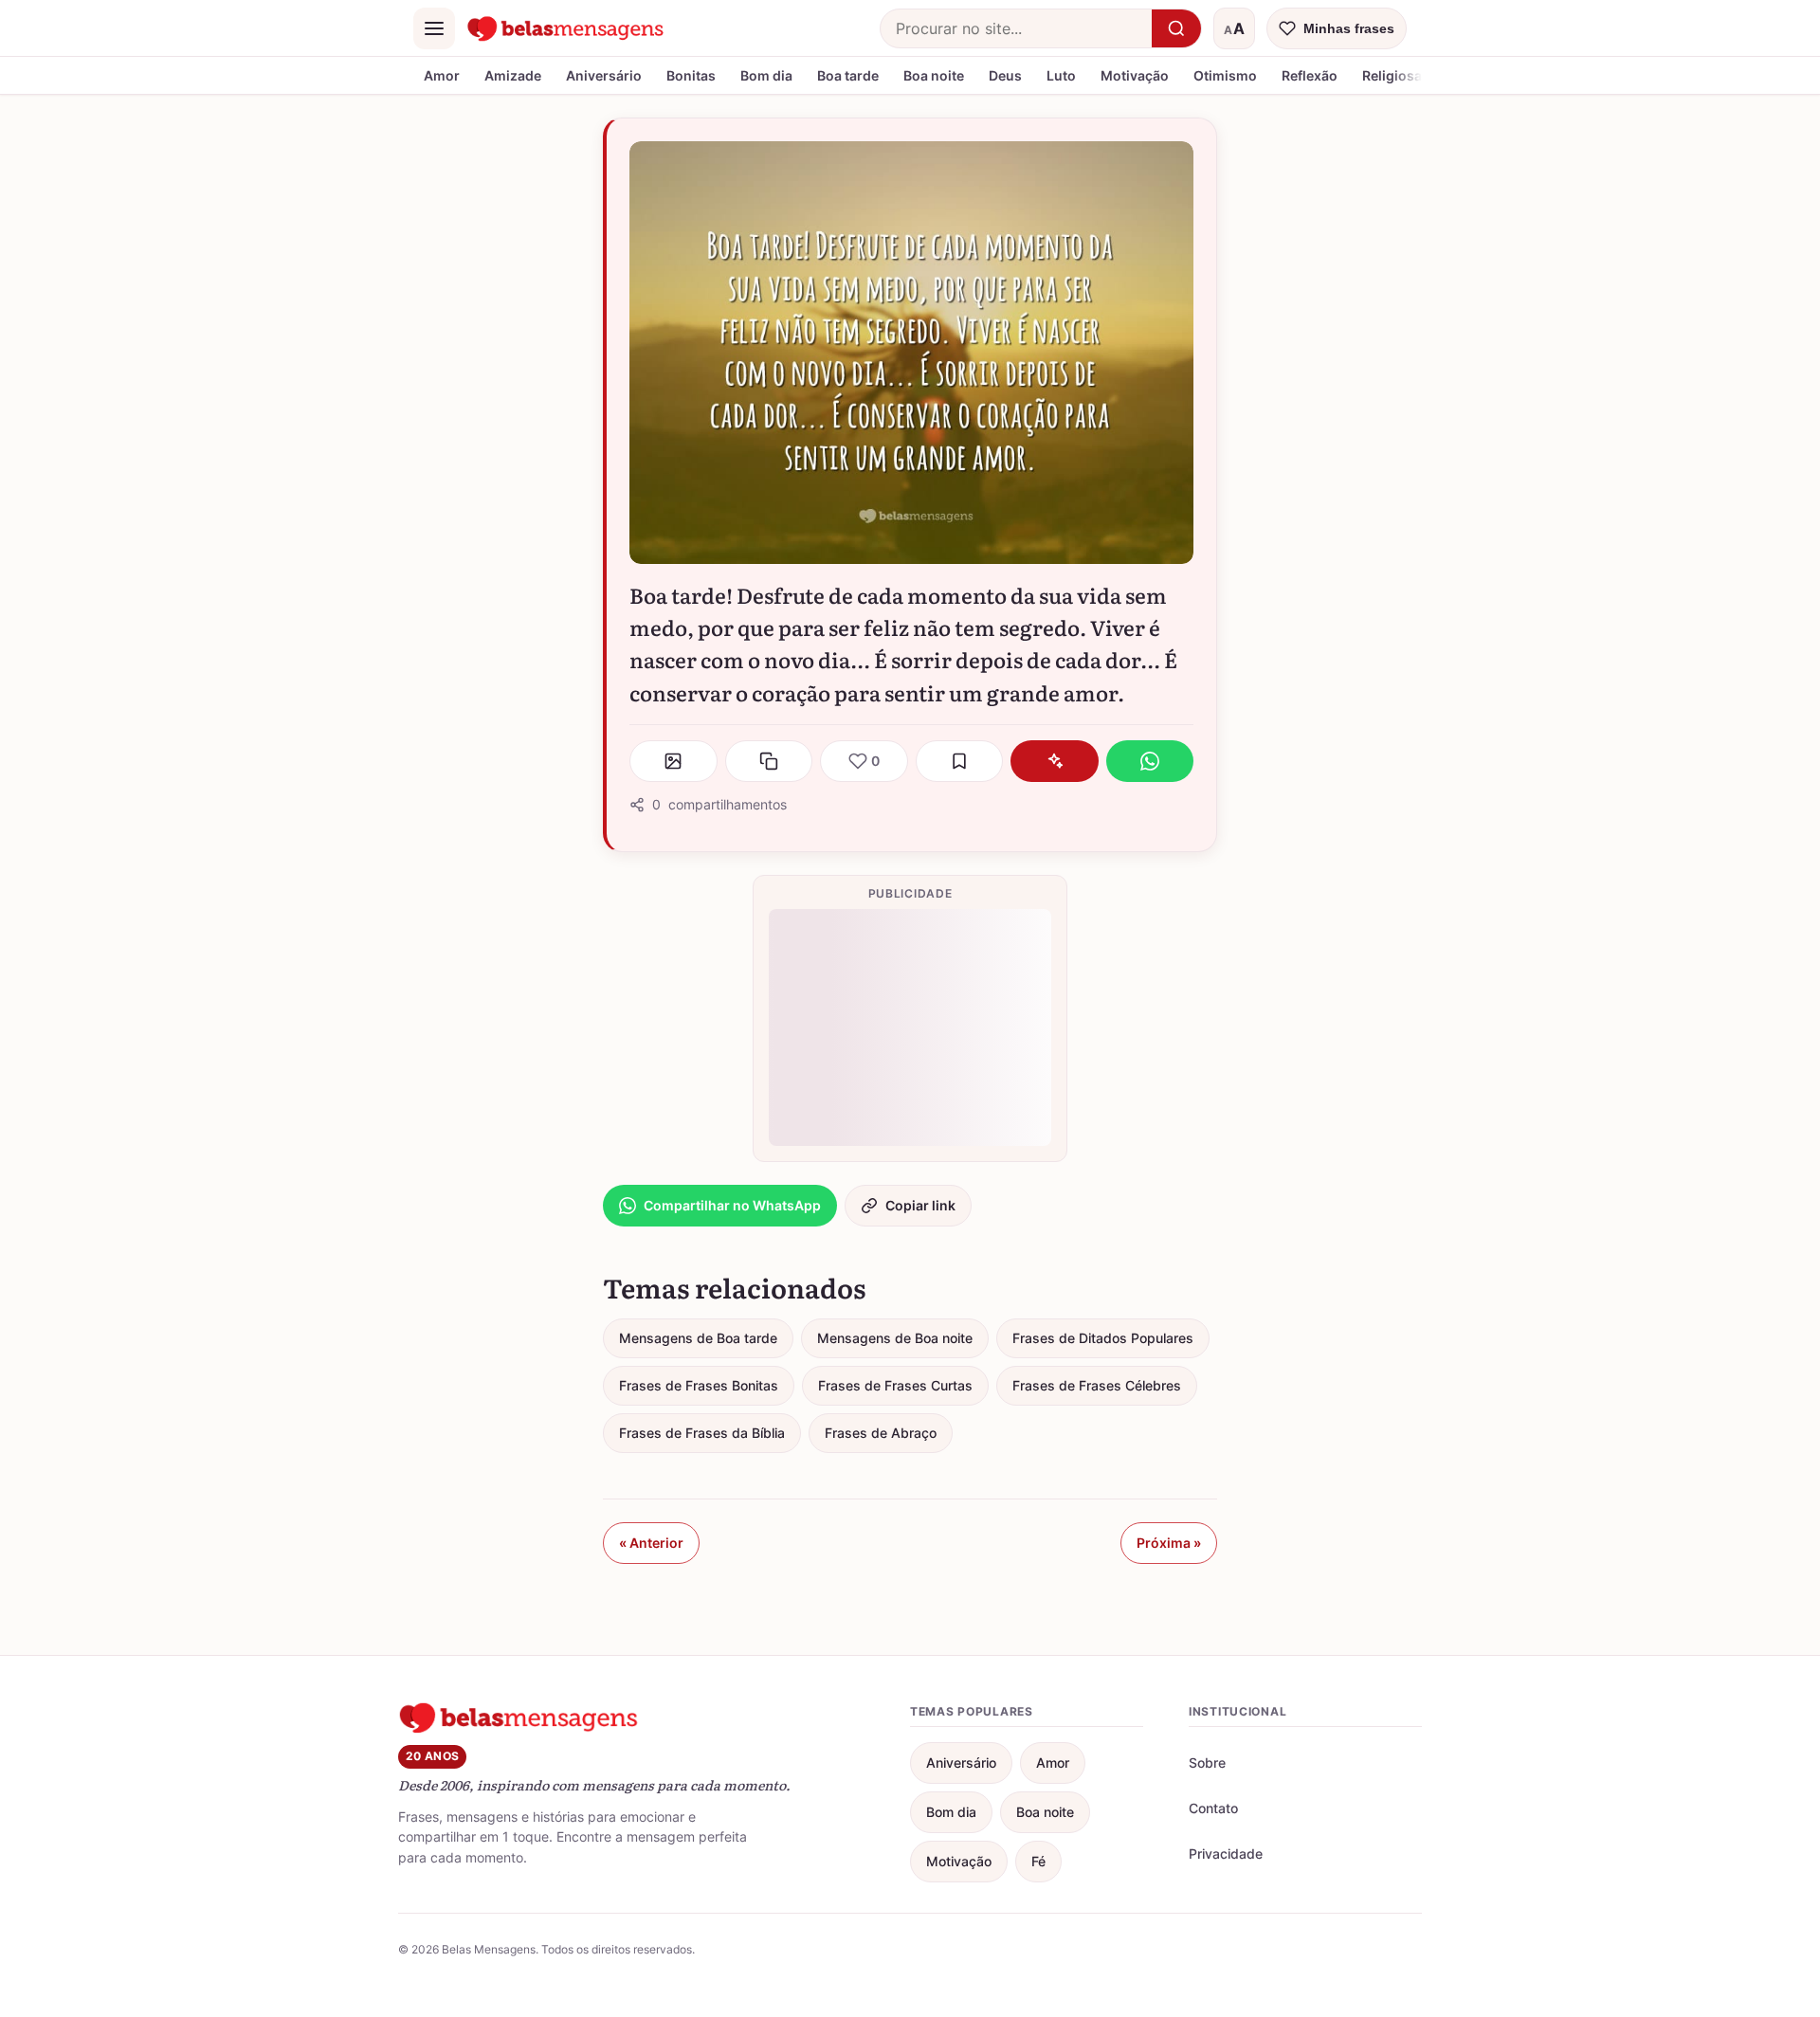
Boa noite (934, 75)
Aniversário (604, 75)
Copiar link (920, 1205)
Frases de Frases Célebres (1097, 1385)
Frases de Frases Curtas (895, 1385)
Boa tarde (848, 75)
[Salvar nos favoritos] (960, 761)
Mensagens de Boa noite (895, 1338)
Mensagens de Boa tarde (698, 1338)
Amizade (513, 75)
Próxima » (1169, 1543)
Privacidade (1226, 1853)
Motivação (1135, 75)
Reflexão (1310, 75)
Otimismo (1225, 75)
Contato (1213, 1808)
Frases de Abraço (881, 1433)
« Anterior (651, 1543)
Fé (1038, 1861)
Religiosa (1392, 75)
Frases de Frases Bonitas (699, 1385)
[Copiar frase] (769, 761)
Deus (1005, 75)
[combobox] (1016, 28)
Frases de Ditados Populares (1103, 1338)
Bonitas (691, 75)
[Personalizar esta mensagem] (1055, 761)
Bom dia (766, 75)
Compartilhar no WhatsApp (732, 1205)
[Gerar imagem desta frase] (673, 761)
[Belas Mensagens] (566, 28)
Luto (1061, 75)
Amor (442, 75)
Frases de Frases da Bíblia (702, 1433)
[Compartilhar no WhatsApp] (1150, 761)
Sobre (1207, 1763)
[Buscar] (1176, 28)
